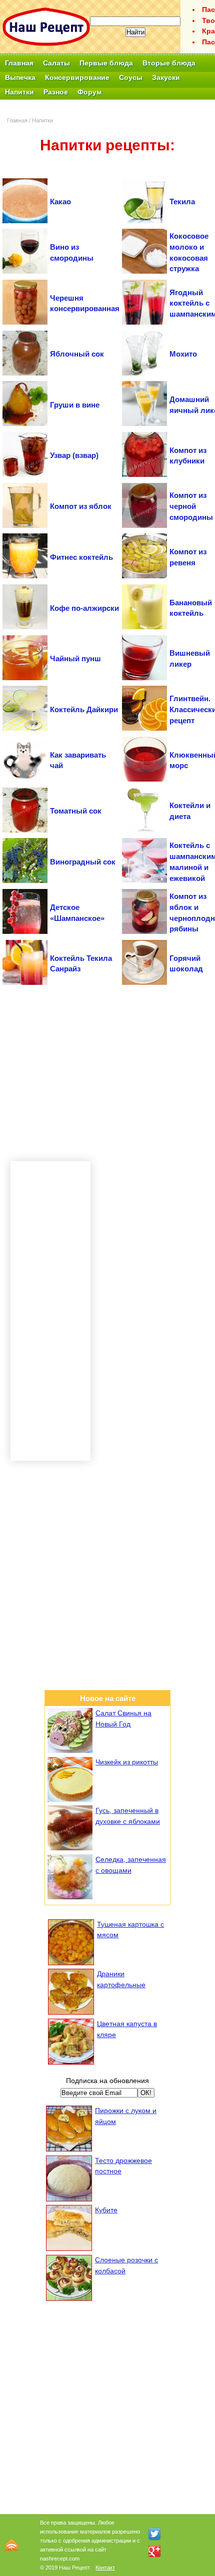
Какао (60, 202)
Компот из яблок (81, 506)
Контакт (105, 2568)
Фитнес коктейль (81, 557)
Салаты (56, 63)
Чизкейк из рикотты (127, 1762)
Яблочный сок (77, 354)
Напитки (19, 92)
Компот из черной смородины (191, 506)
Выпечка (20, 77)
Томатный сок (76, 811)
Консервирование (77, 77)
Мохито (183, 354)
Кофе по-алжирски (84, 608)
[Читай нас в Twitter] (154, 2534)
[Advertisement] (107, 1073)
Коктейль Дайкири (84, 709)
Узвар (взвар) (74, 455)
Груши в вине (75, 405)
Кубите (106, 2210)
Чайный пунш (75, 658)
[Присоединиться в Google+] (154, 2551)
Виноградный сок (83, 862)
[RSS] (11, 2545)
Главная (19, 63)
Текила (182, 202)
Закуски (166, 77)
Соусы (131, 77)
